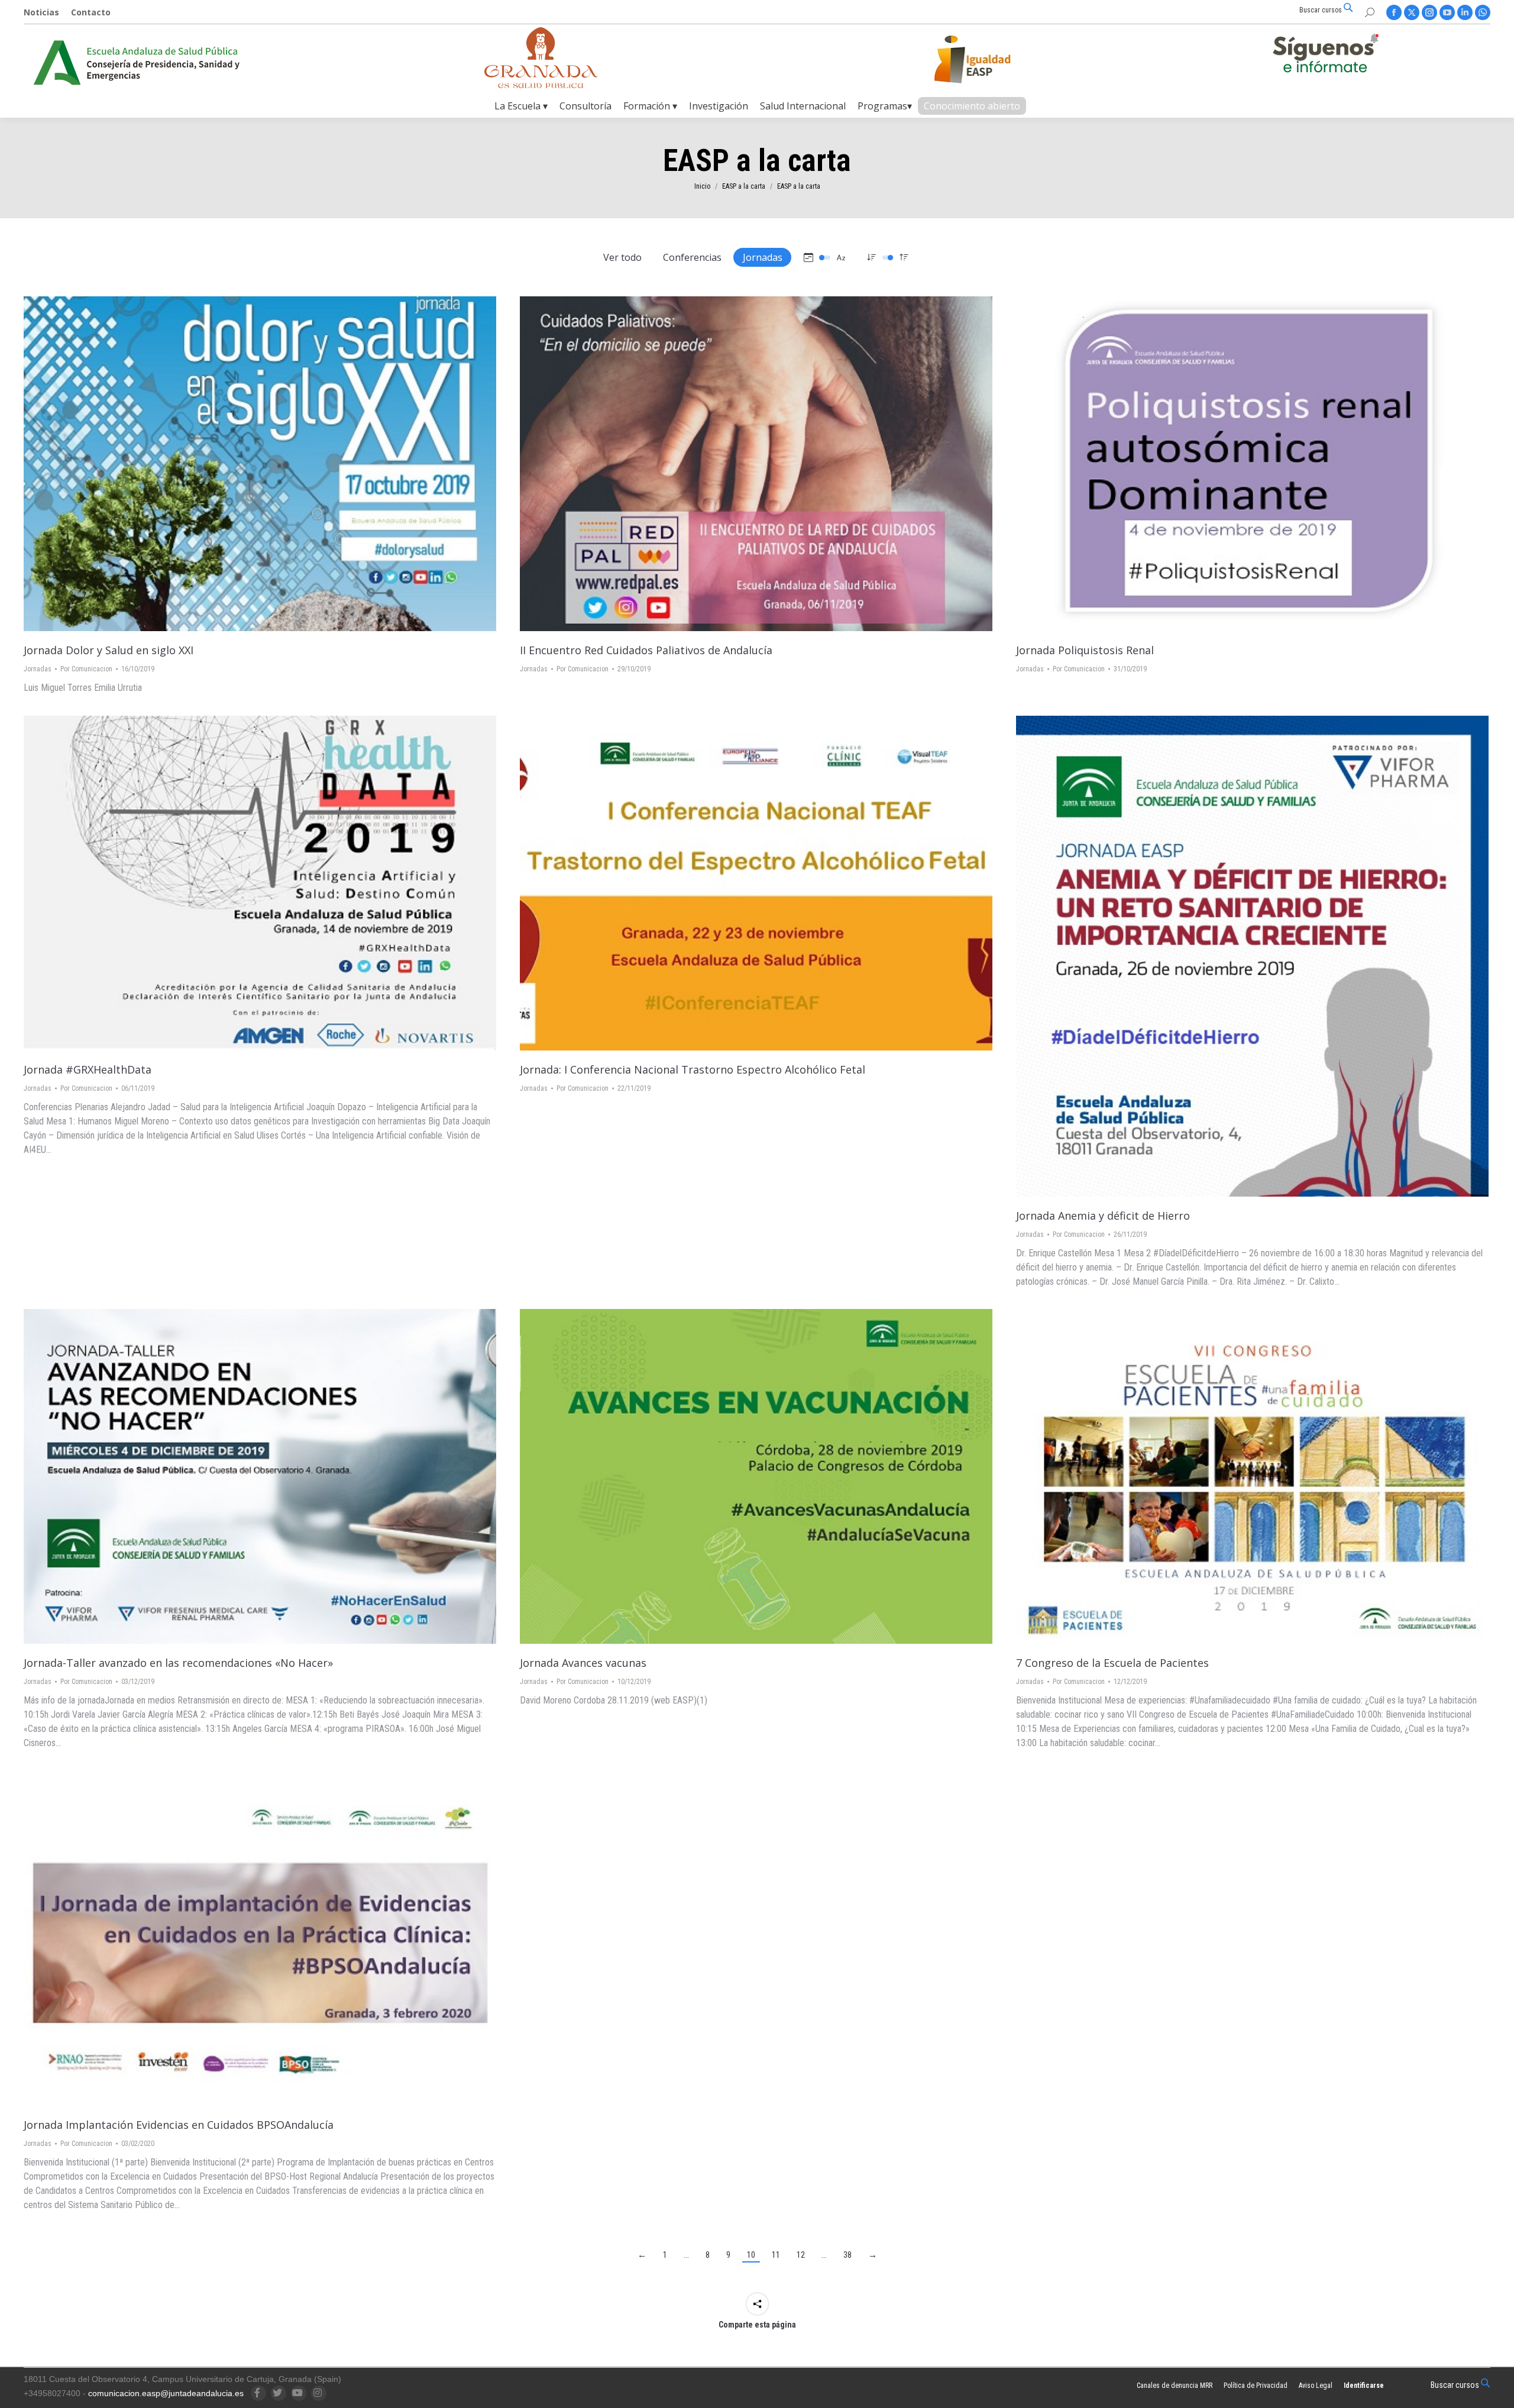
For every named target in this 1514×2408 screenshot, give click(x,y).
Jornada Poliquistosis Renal (1085, 650)
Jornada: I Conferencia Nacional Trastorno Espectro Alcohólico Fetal (693, 1069)
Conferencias (692, 257)
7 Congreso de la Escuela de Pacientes (1112, 1663)
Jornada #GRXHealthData (88, 1069)
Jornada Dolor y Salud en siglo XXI (109, 650)
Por (86, 669)
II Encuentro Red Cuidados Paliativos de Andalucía (646, 650)
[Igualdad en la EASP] (991, 59)
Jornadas (763, 257)
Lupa (260, 464)
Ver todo (622, 257)
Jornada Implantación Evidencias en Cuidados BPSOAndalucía (179, 2125)
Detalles (292, 464)
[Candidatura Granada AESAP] (541, 85)
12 (801, 2255)
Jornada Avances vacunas (583, 1663)
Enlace (228, 464)
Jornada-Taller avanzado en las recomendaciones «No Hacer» (178, 1663)
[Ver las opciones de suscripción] (1325, 56)
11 (776, 2255)
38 (847, 2255)
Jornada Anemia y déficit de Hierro (1103, 1216)
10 (751, 2255)
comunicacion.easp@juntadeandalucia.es (166, 2393)
